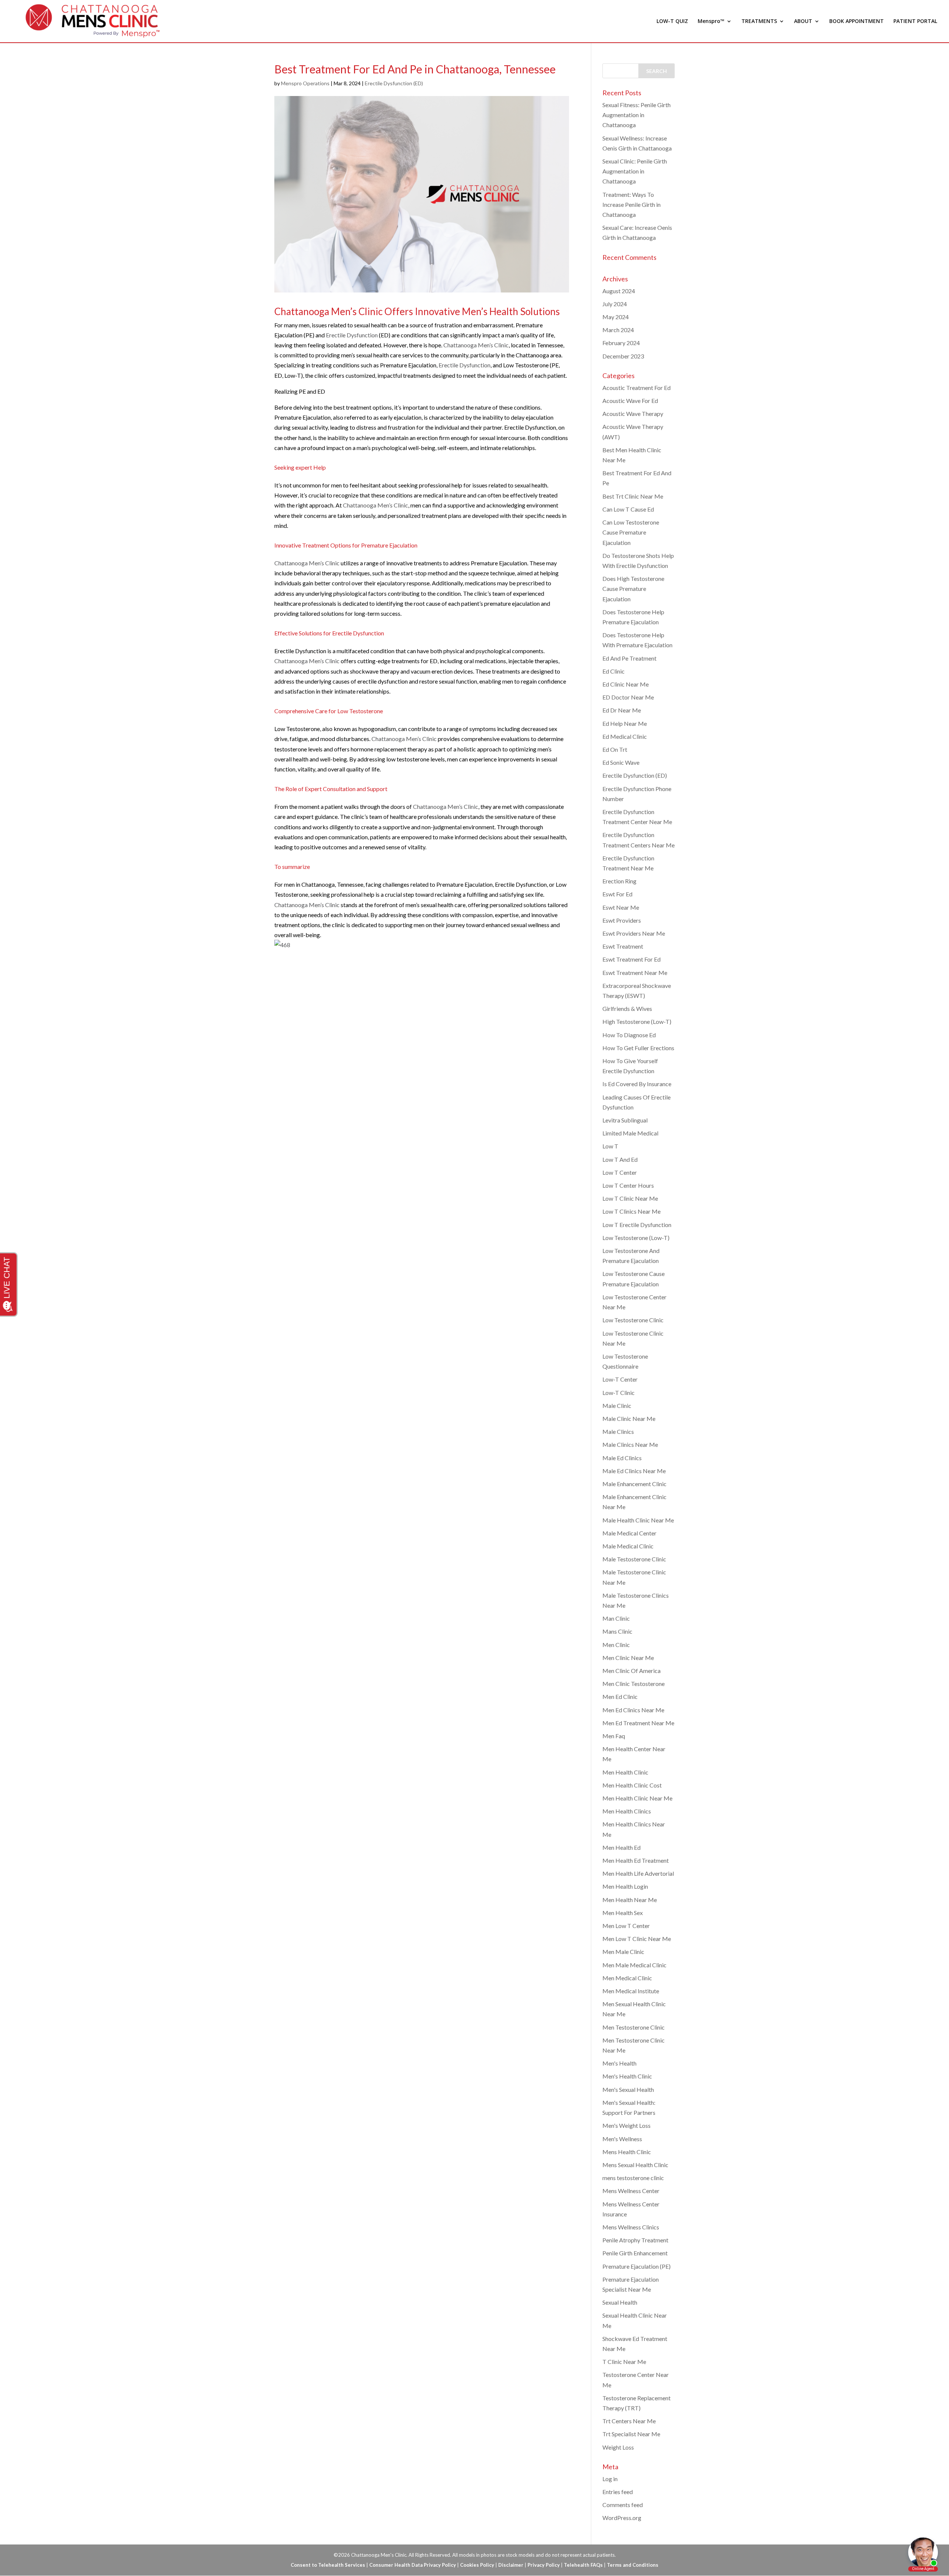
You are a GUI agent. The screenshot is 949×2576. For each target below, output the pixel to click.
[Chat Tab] (474, 1288)
